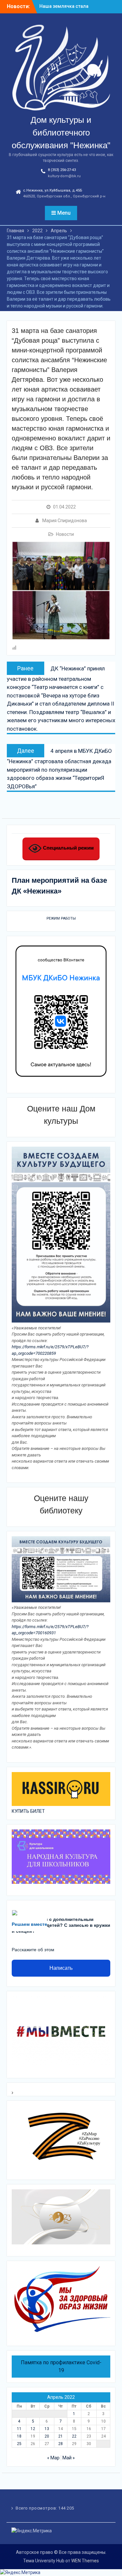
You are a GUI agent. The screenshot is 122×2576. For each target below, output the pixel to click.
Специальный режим (68, 848)
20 (47, 2436)
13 (47, 2429)
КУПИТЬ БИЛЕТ (28, 1811)
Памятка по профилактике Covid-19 (61, 2366)
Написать (61, 1968)
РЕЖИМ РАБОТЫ (61, 918)
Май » (69, 2458)
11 (19, 2429)
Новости (65, 534)
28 (61, 2444)
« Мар (53, 2458)
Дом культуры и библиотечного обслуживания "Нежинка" (61, 133)
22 (74, 2436)
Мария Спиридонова (65, 521)
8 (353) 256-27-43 (62, 170)
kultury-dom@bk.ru (64, 176)
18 (19, 2436)
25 (19, 2444)
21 (61, 2436)
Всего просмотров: (37, 2508)
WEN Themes (85, 2561)
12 (33, 2429)
